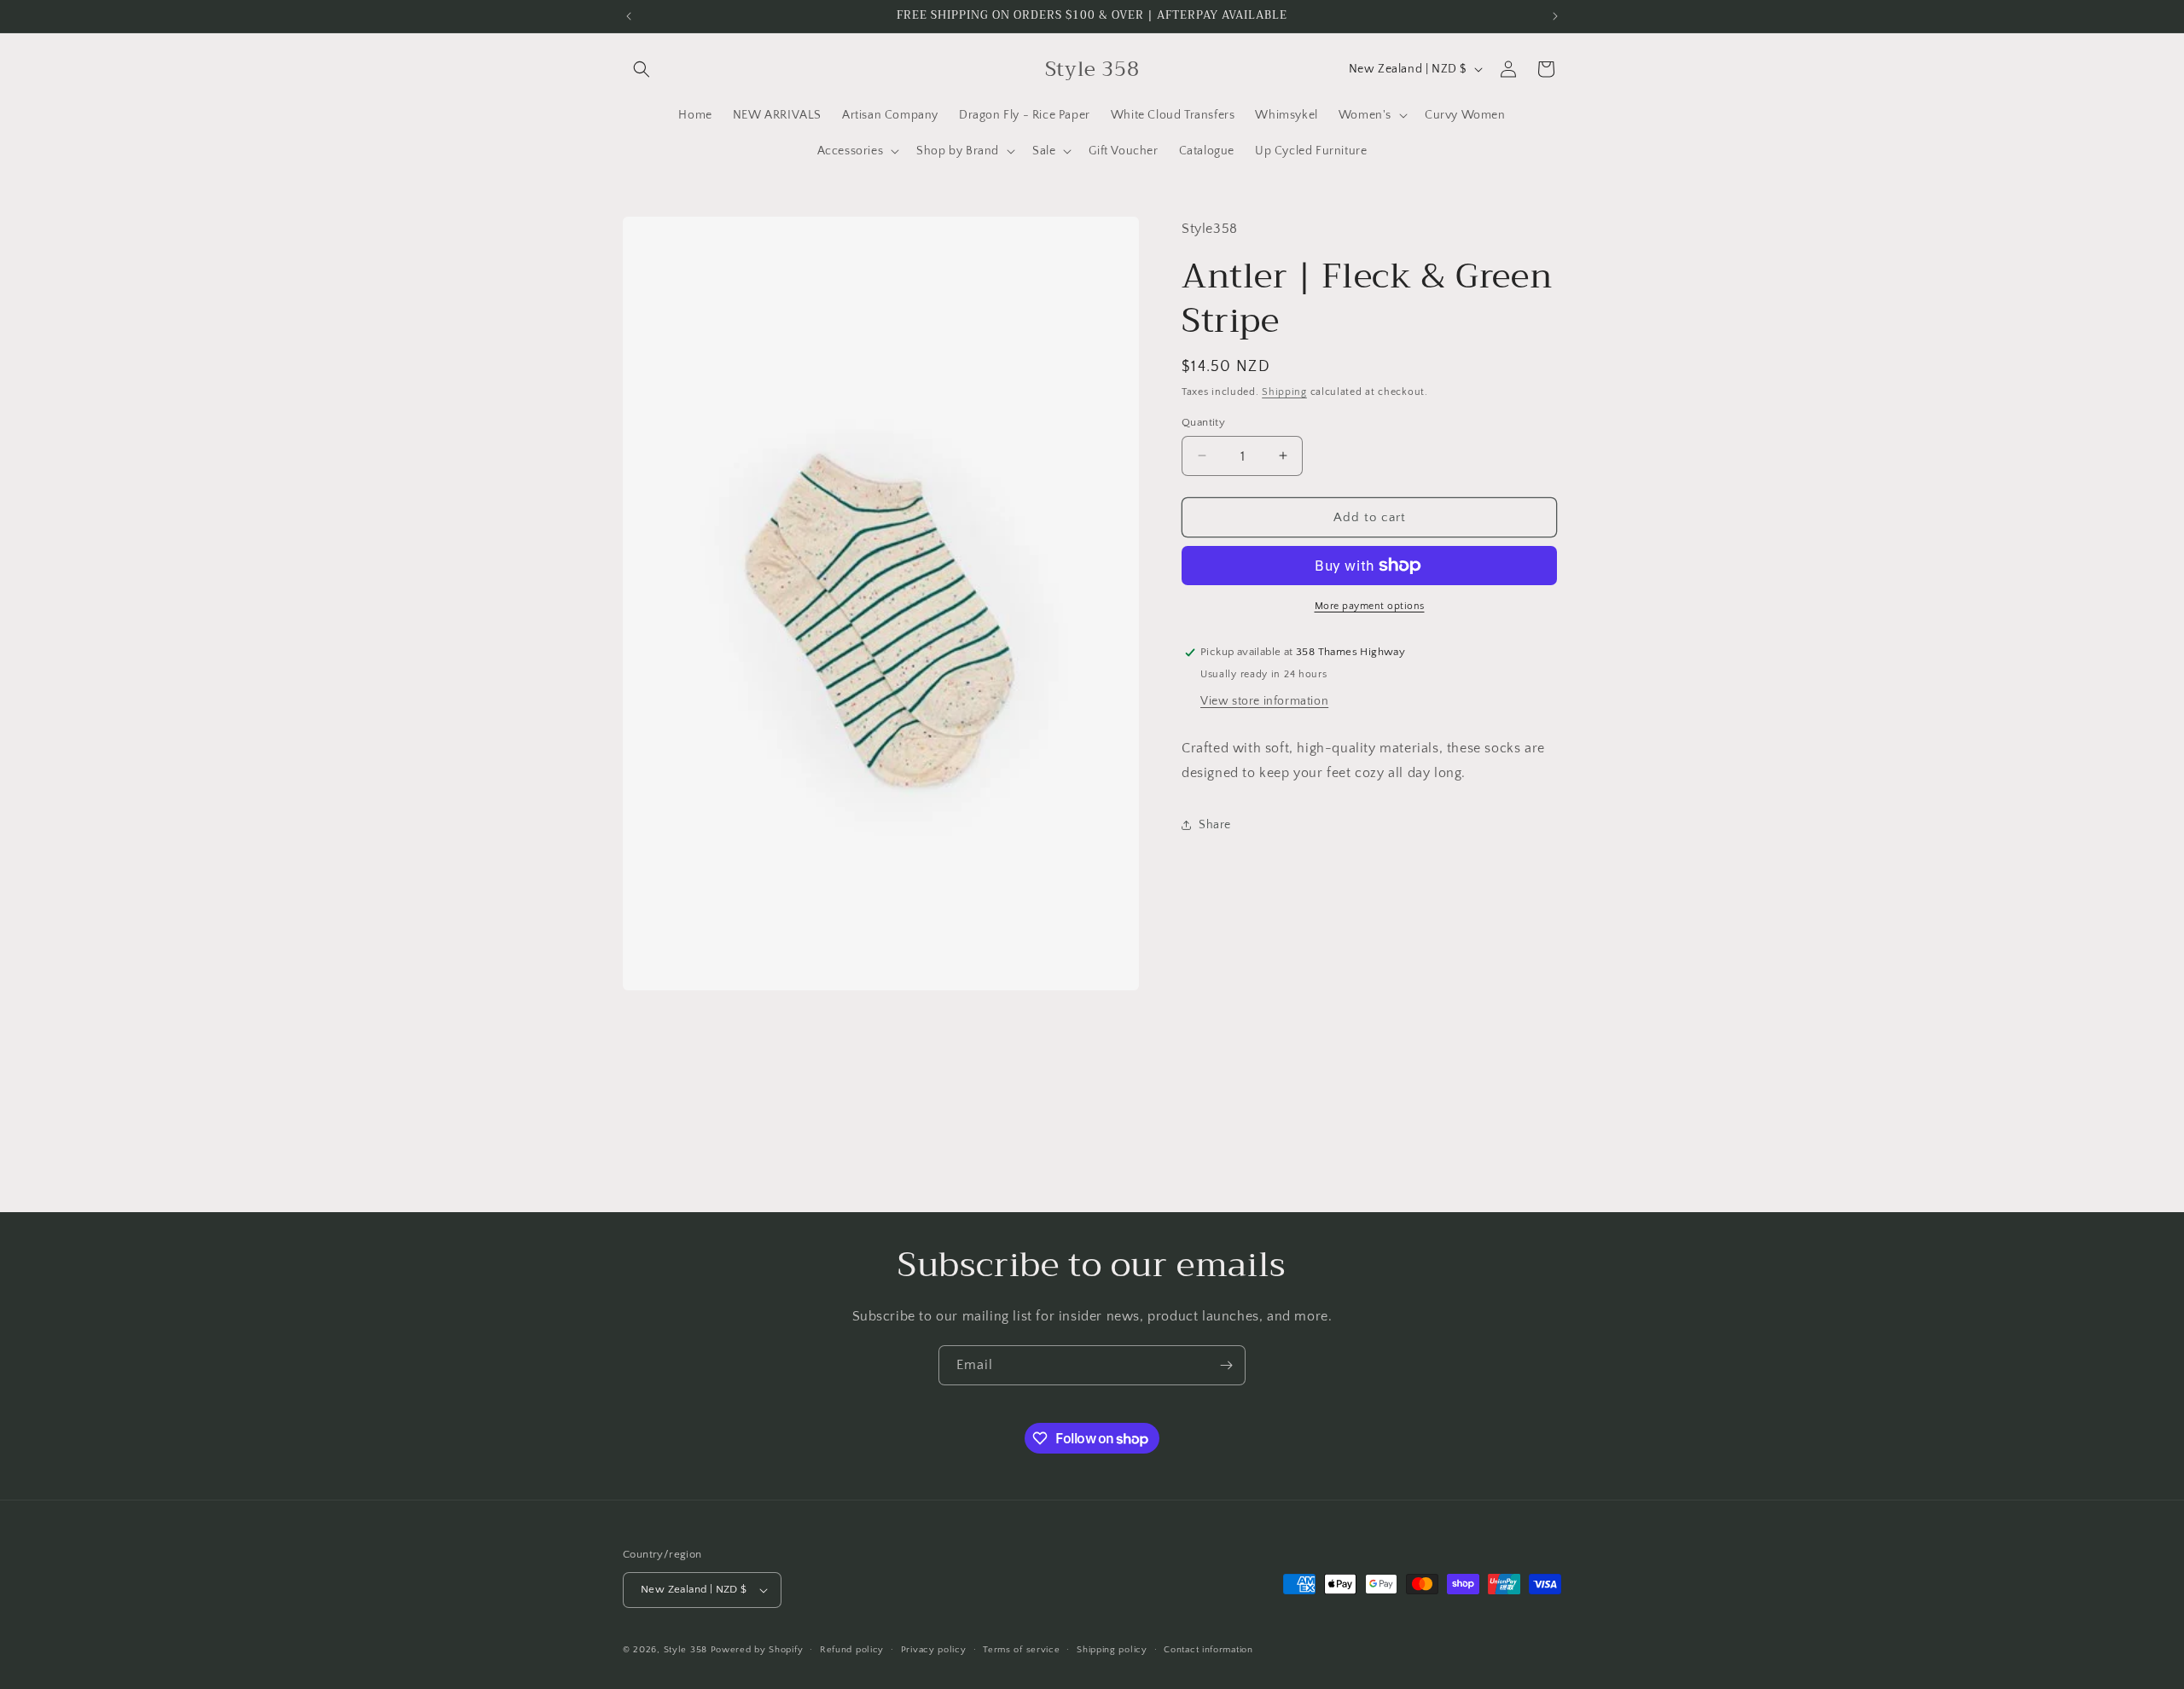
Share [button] (1215, 824)
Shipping (1284, 392)
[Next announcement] (1555, 16)
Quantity (1203, 421)
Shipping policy (1112, 1650)
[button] (642, 69)
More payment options (1370, 606)
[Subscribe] (1226, 1365)
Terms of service (1021, 1650)
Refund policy (852, 1650)
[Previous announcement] (629, 16)
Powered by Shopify (757, 1650)
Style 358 (685, 1650)
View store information (1264, 700)
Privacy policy (934, 1650)
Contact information (1208, 1650)
